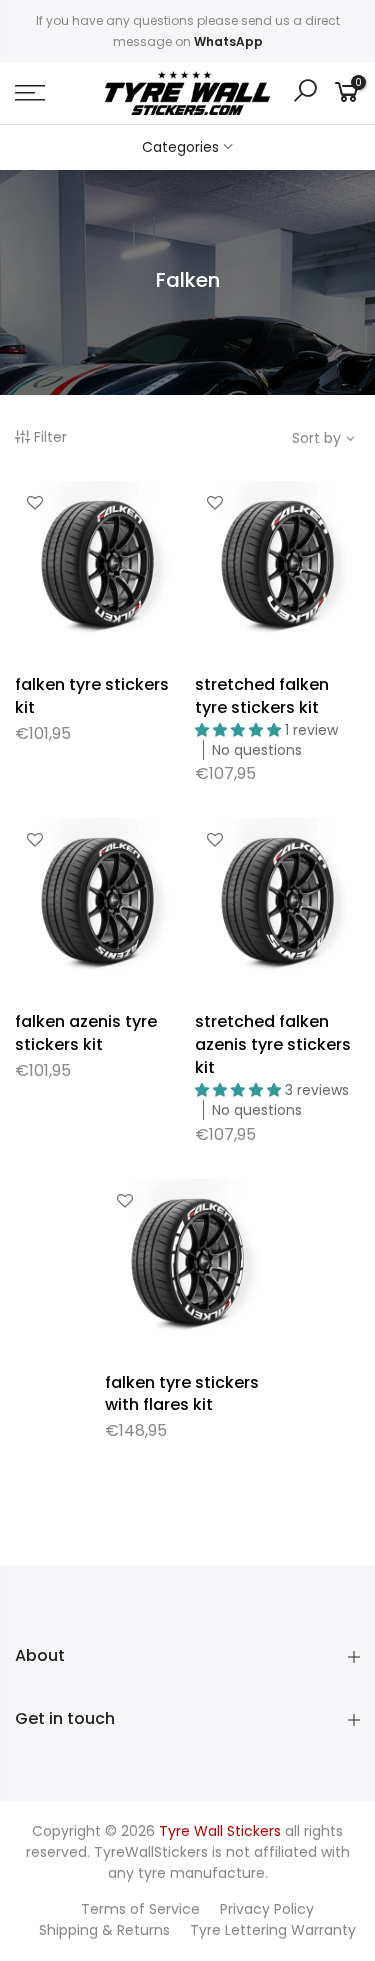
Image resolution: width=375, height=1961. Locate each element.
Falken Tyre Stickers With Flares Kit (182, 1394)
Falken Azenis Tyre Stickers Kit (86, 1033)
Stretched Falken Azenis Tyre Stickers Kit (273, 1044)
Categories (180, 147)
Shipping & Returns (104, 1930)
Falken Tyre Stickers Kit (92, 696)
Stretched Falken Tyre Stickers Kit (262, 696)
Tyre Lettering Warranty (273, 1930)
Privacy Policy (267, 1909)
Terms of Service (140, 1909)
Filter (50, 437)
